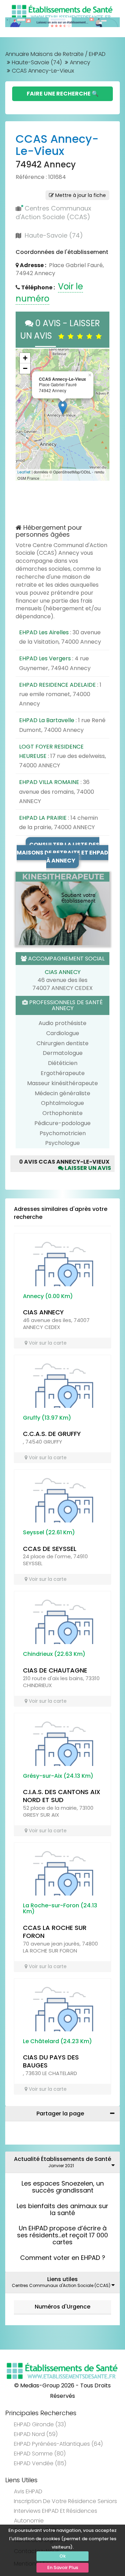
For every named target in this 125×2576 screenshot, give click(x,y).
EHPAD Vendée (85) (40, 2463)
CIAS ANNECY (63, 972)
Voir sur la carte (47, 1343)
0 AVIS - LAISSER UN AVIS (60, 329)
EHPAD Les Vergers (45, 658)
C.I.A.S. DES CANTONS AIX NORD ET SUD (62, 1796)
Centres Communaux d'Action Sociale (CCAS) (53, 213)
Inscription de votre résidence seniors (65, 2501)
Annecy (80, 62)
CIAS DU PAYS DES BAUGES (51, 2061)
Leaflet (24, 472)
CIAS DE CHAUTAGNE (55, 1670)
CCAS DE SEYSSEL (50, 1549)
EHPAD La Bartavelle (47, 720)
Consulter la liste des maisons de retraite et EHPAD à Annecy (62, 853)
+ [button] (25, 358)
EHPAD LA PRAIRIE (43, 818)
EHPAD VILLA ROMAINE (49, 782)
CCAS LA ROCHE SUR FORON (55, 1932)
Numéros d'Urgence (62, 2307)
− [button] (25, 368)
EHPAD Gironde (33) (40, 2424)
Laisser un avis (87, 1168)
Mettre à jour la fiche (80, 195)
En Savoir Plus (63, 2567)
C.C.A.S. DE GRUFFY (52, 1434)
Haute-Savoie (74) (37, 62)
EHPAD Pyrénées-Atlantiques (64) (58, 2444)
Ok (62, 2556)
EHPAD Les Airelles (44, 632)
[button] (24, 415)
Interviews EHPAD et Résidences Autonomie (56, 2516)
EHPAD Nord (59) (36, 2434)
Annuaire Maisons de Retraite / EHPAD (55, 54)
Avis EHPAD (28, 2491)
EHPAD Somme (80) (40, 2454)
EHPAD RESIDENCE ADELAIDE (57, 685)
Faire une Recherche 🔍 (63, 94)
